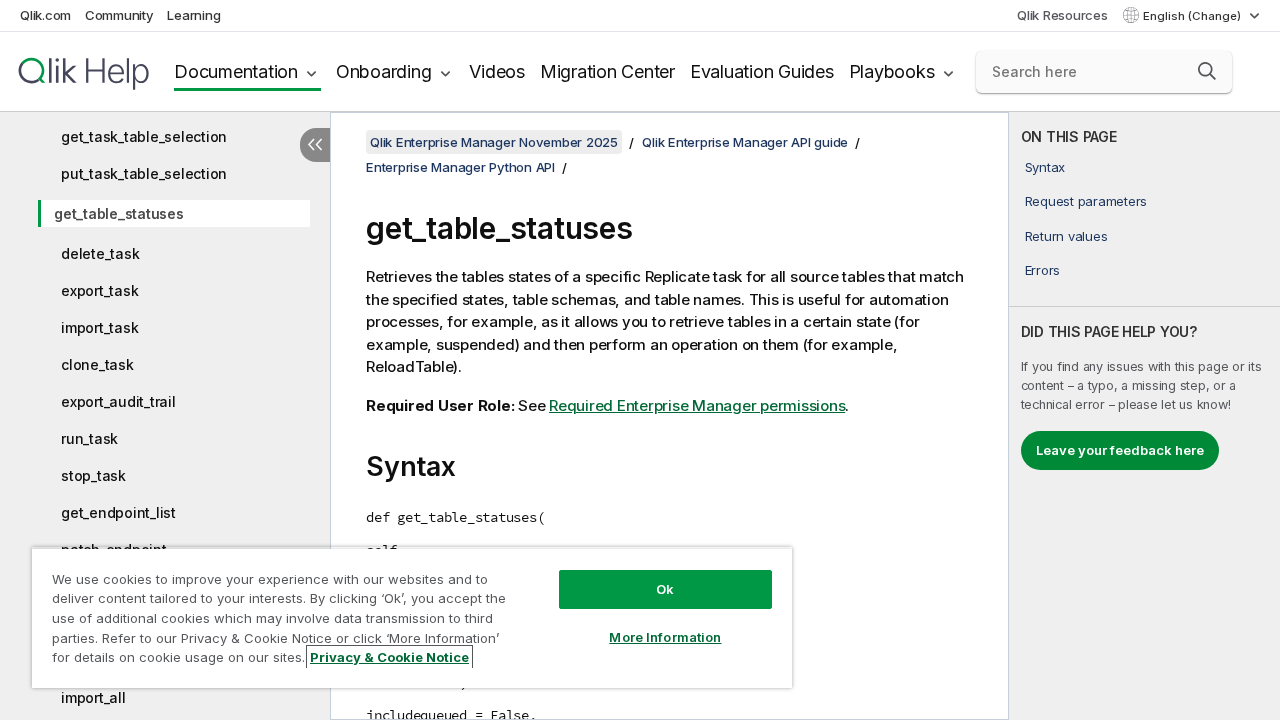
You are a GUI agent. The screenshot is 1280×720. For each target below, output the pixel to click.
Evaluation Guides (762, 71)
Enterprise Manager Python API (460, 167)
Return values (1066, 236)
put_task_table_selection (144, 173)
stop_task (93, 475)
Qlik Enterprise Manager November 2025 (494, 142)
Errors (1043, 270)
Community (119, 15)
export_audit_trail (118, 401)
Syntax (1045, 167)
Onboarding (384, 71)
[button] (1207, 71)
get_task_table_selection (144, 136)
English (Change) (1193, 16)
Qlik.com (45, 15)
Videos (497, 71)
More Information (665, 637)
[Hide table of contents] (315, 145)
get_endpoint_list (118, 512)
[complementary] (1144, 416)
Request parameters (1086, 201)
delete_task (100, 253)
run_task (89, 438)
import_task (99, 327)
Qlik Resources (1062, 15)
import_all (93, 697)
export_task (99, 290)
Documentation (236, 71)
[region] (412, 617)
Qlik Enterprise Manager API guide (745, 142)
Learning (193, 15)
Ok (665, 589)
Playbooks (892, 71)
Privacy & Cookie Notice (389, 657)
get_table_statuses (119, 213)
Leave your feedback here (1120, 450)
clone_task (97, 364)
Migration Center (607, 71)
